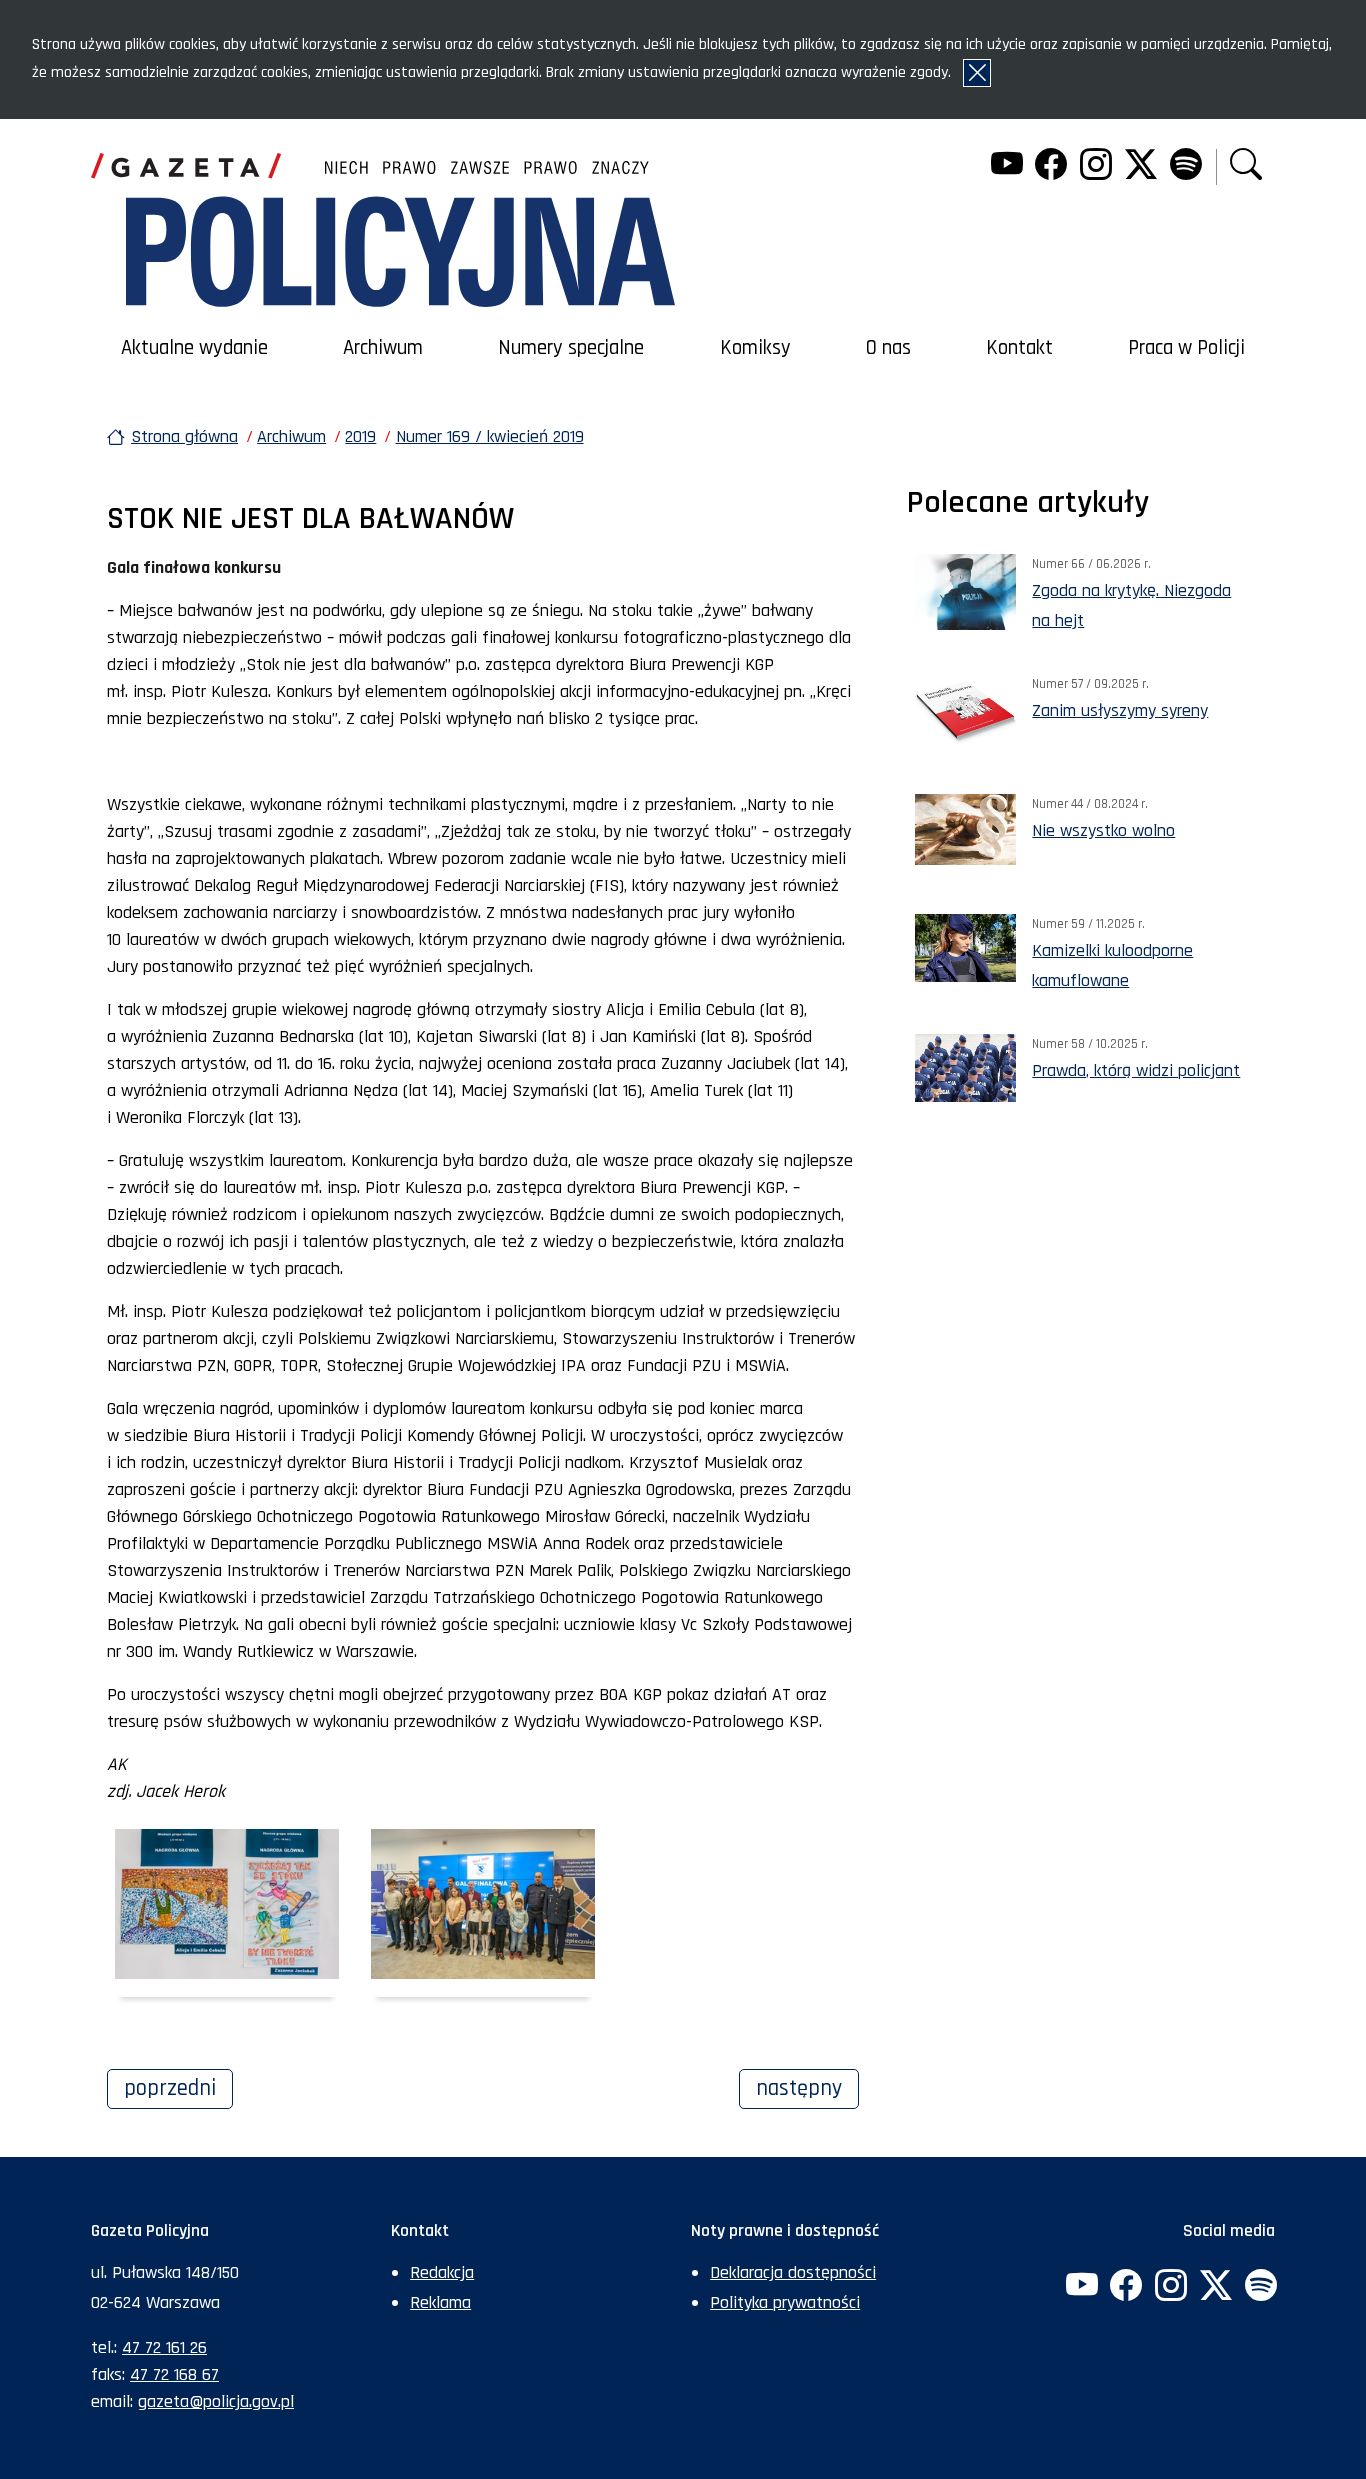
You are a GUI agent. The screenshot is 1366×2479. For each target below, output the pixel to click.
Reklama (440, 2302)
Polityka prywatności (785, 2302)
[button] (1246, 166)
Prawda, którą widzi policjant (1136, 1070)
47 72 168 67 (174, 2374)
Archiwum (383, 348)
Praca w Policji (1186, 348)
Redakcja (442, 2272)
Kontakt (1019, 348)
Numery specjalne (571, 348)
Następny (807, 2088)
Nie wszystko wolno (1103, 830)
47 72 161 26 (164, 2347)
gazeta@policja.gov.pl (216, 2401)
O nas (888, 348)
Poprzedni (178, 2088)
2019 (360, 436)
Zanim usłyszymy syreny (1120, 710)
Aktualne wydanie (194, 348)
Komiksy (755, 348)
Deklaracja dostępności (793, 2272)
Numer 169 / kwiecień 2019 (490, 436)
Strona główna (184, 436)
